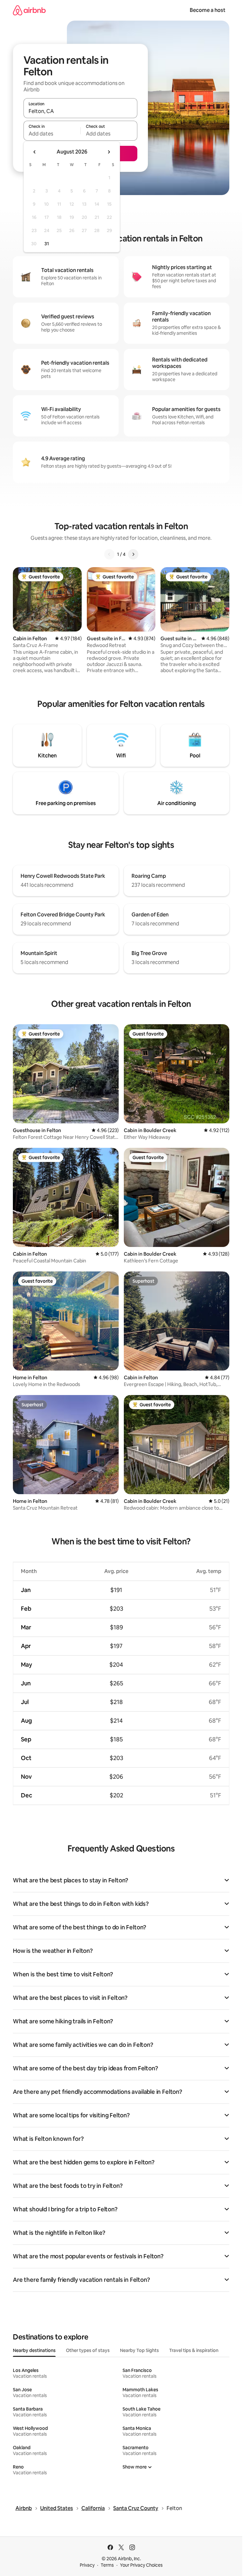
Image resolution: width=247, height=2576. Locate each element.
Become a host (208, 10)
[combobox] (80, 111)
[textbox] (52, 134)
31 (47, 244)
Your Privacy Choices (141, 2565)
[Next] (133, 554)
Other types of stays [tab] (88, 2350)
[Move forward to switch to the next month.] (109, 152)
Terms (107, 2565)
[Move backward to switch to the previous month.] (35, 152)
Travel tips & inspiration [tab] (194, 2350)
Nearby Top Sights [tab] (139, 2350)
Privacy (87, 2565)
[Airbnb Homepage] (29, 10)
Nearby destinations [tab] (34, 2350)
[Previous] (109, 554)
